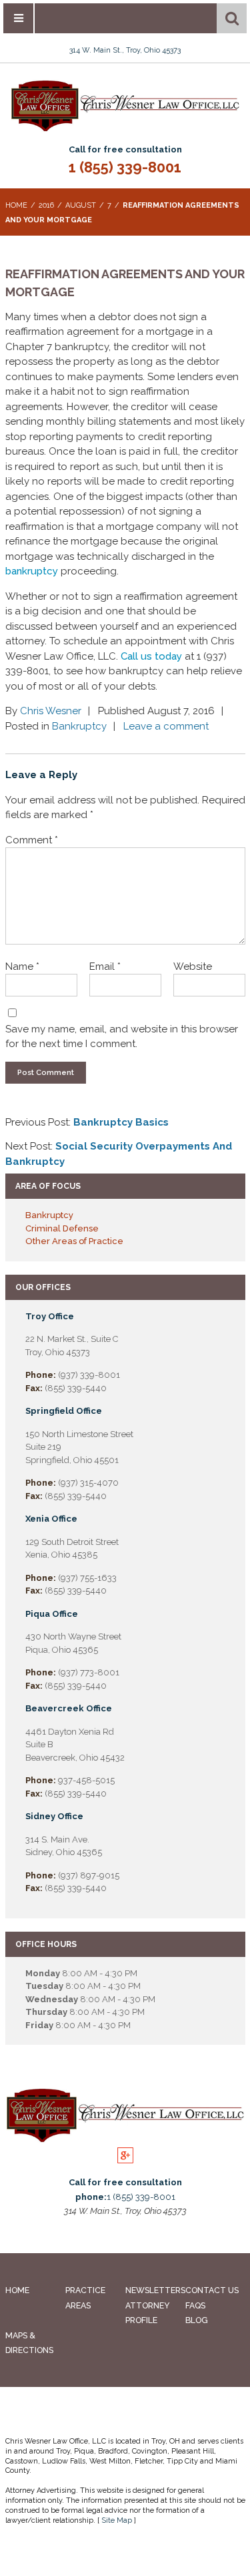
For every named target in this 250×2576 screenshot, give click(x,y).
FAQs (195, 2305)
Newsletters (155, 2290)
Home (17, 2290)
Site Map (117, 2520)
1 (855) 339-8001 (125, 167)
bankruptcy (32, 571)
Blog (197, 2320)
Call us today (150, 656)
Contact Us (212, 2290)
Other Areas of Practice (74, 1241)
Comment (32, 840)
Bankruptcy (79, 726)
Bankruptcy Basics (121, 1122)
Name (22, 966)
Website (193, 966)
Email (105, 966)
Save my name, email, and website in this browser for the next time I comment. (122, 1037)
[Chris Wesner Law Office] (125, 129)
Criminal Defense (62, 1228)
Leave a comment (166, 726)
